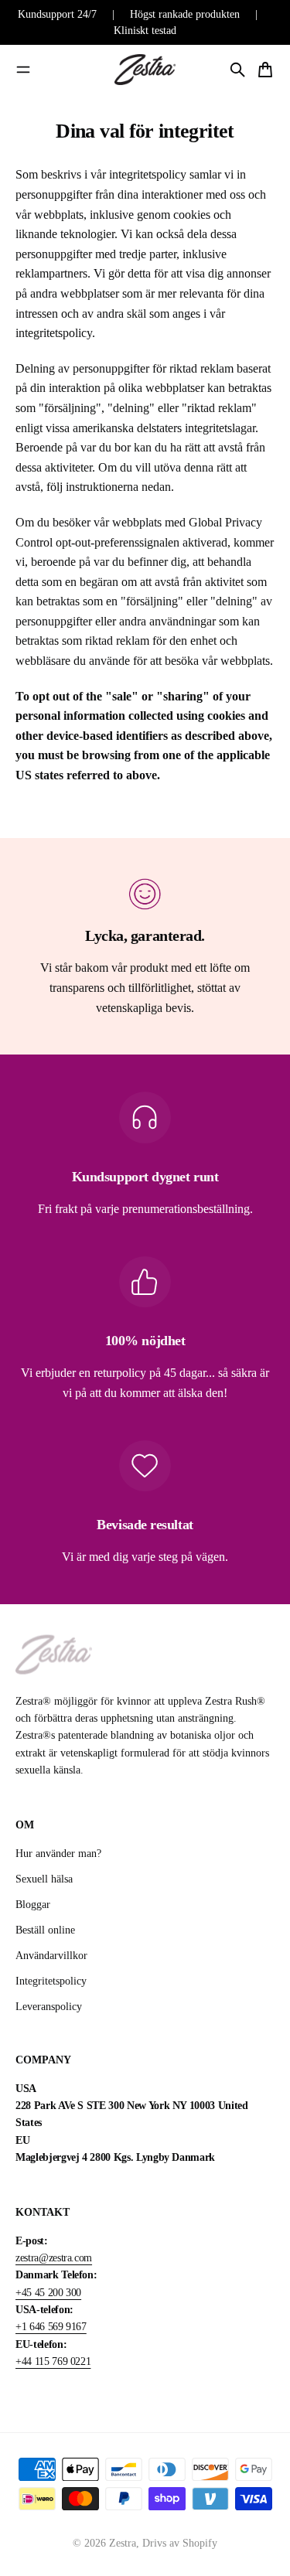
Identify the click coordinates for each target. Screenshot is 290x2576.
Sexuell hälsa (44, 1879)
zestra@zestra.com (54, 2258)
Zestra (123, 2543)
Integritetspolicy (51, 1981)
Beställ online (45, 1930)
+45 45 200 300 (48, 2293)
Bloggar (33, 1905)
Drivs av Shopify (180, 2543)
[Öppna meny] (23, 70)
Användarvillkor (51, 1956)
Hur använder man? (58, 1854)
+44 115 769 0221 (53, 2361)
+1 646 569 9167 (51, 2327)
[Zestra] (145, 70)
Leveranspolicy (49, 2007)
